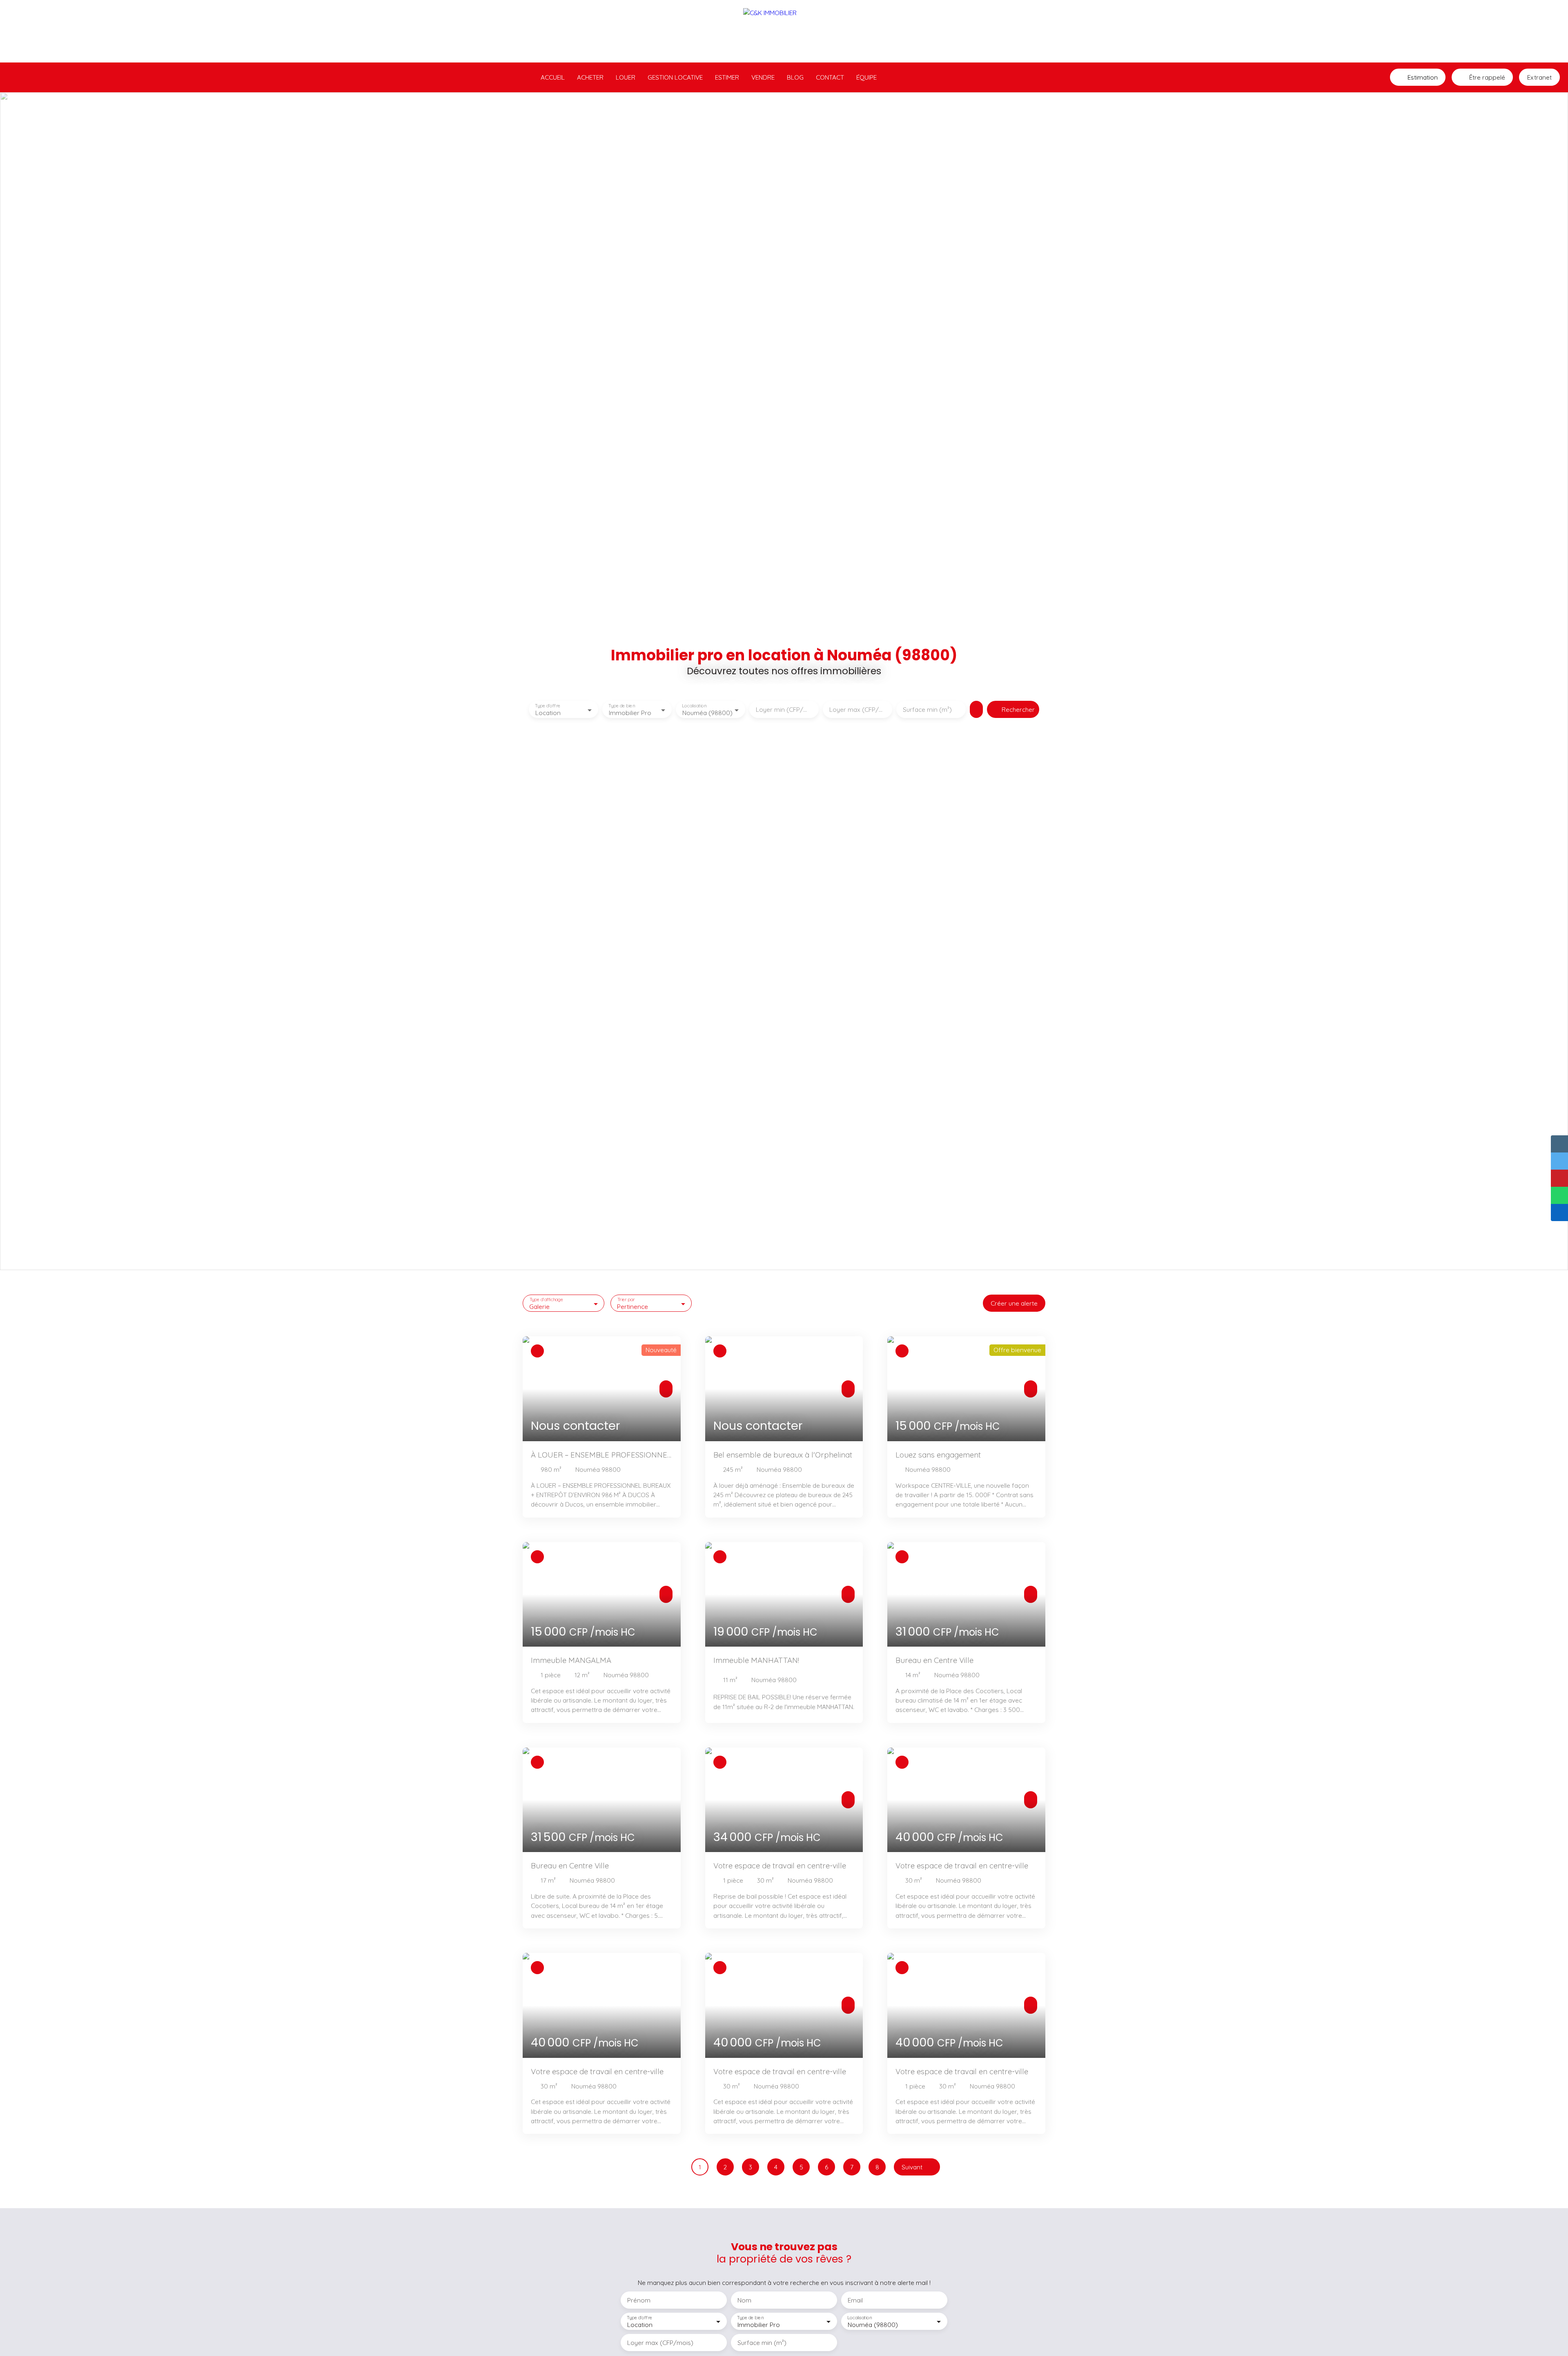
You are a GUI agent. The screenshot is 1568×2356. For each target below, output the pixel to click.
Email (855, 2300)
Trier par (626, 1300)
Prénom (639, 2300)
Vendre (763, 77)
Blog (795, 77)
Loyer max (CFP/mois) (857, 710)
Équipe (866, 77)
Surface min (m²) (927, 710)
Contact (830, 77)
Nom (744, 2300)
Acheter (590, 77)
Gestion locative (675, 77)
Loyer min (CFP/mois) (784, 710)
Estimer (727, 77)
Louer (626, 77)
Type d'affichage (547, 1300)
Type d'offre (548, 706)
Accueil (553, 77)
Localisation (694, 706)
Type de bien (621, 706)
